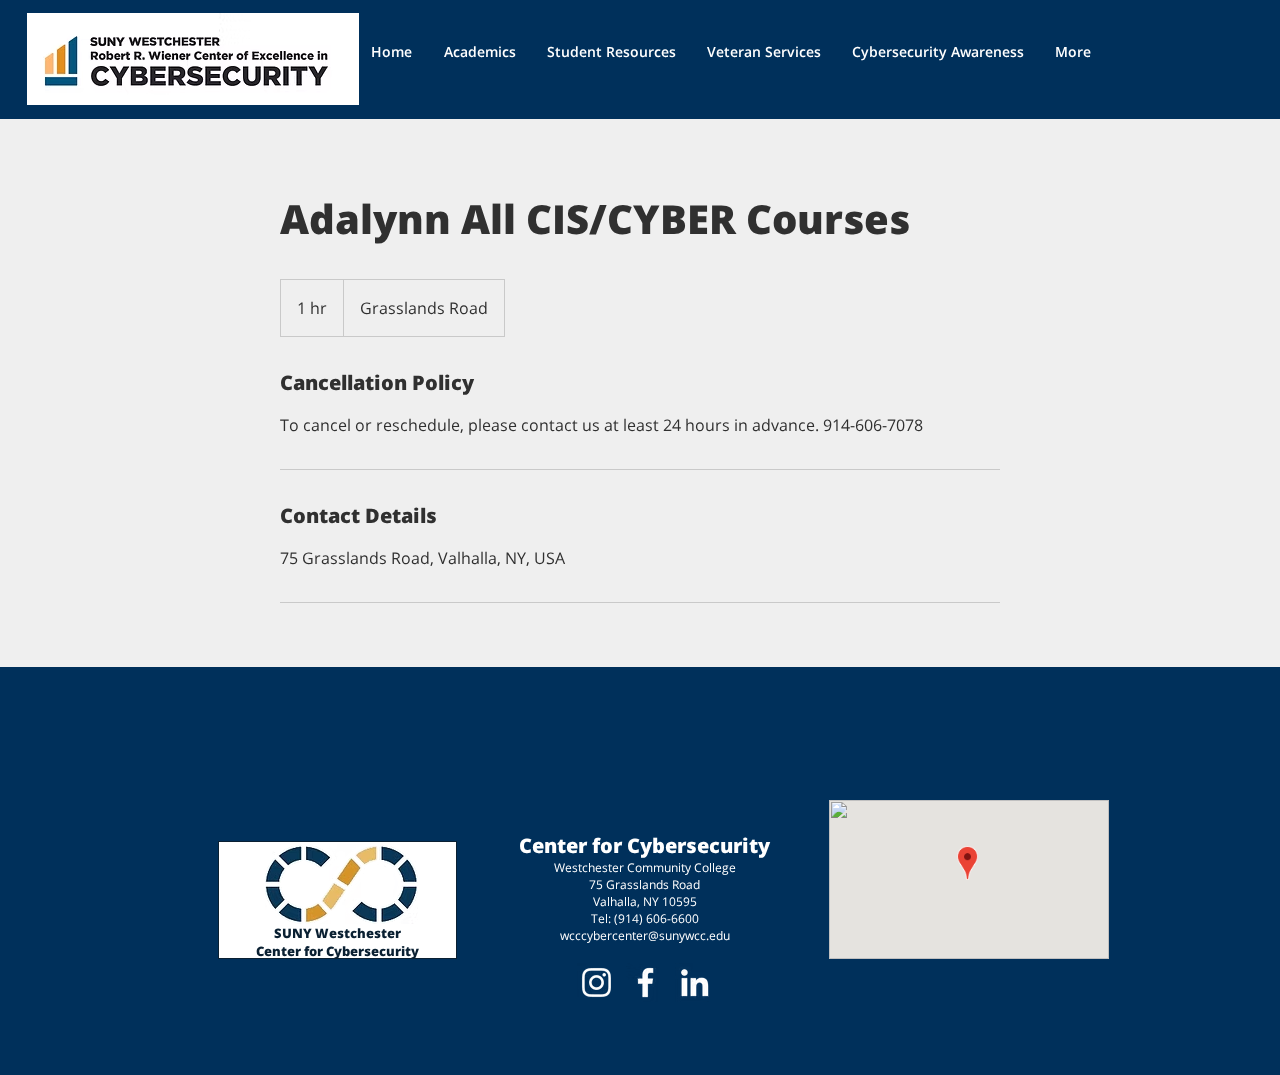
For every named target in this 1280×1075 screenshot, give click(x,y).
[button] (612, 51)
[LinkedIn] (694, 982)
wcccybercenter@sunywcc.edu (645, 935)
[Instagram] (596, 982)
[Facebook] (645, 982)
